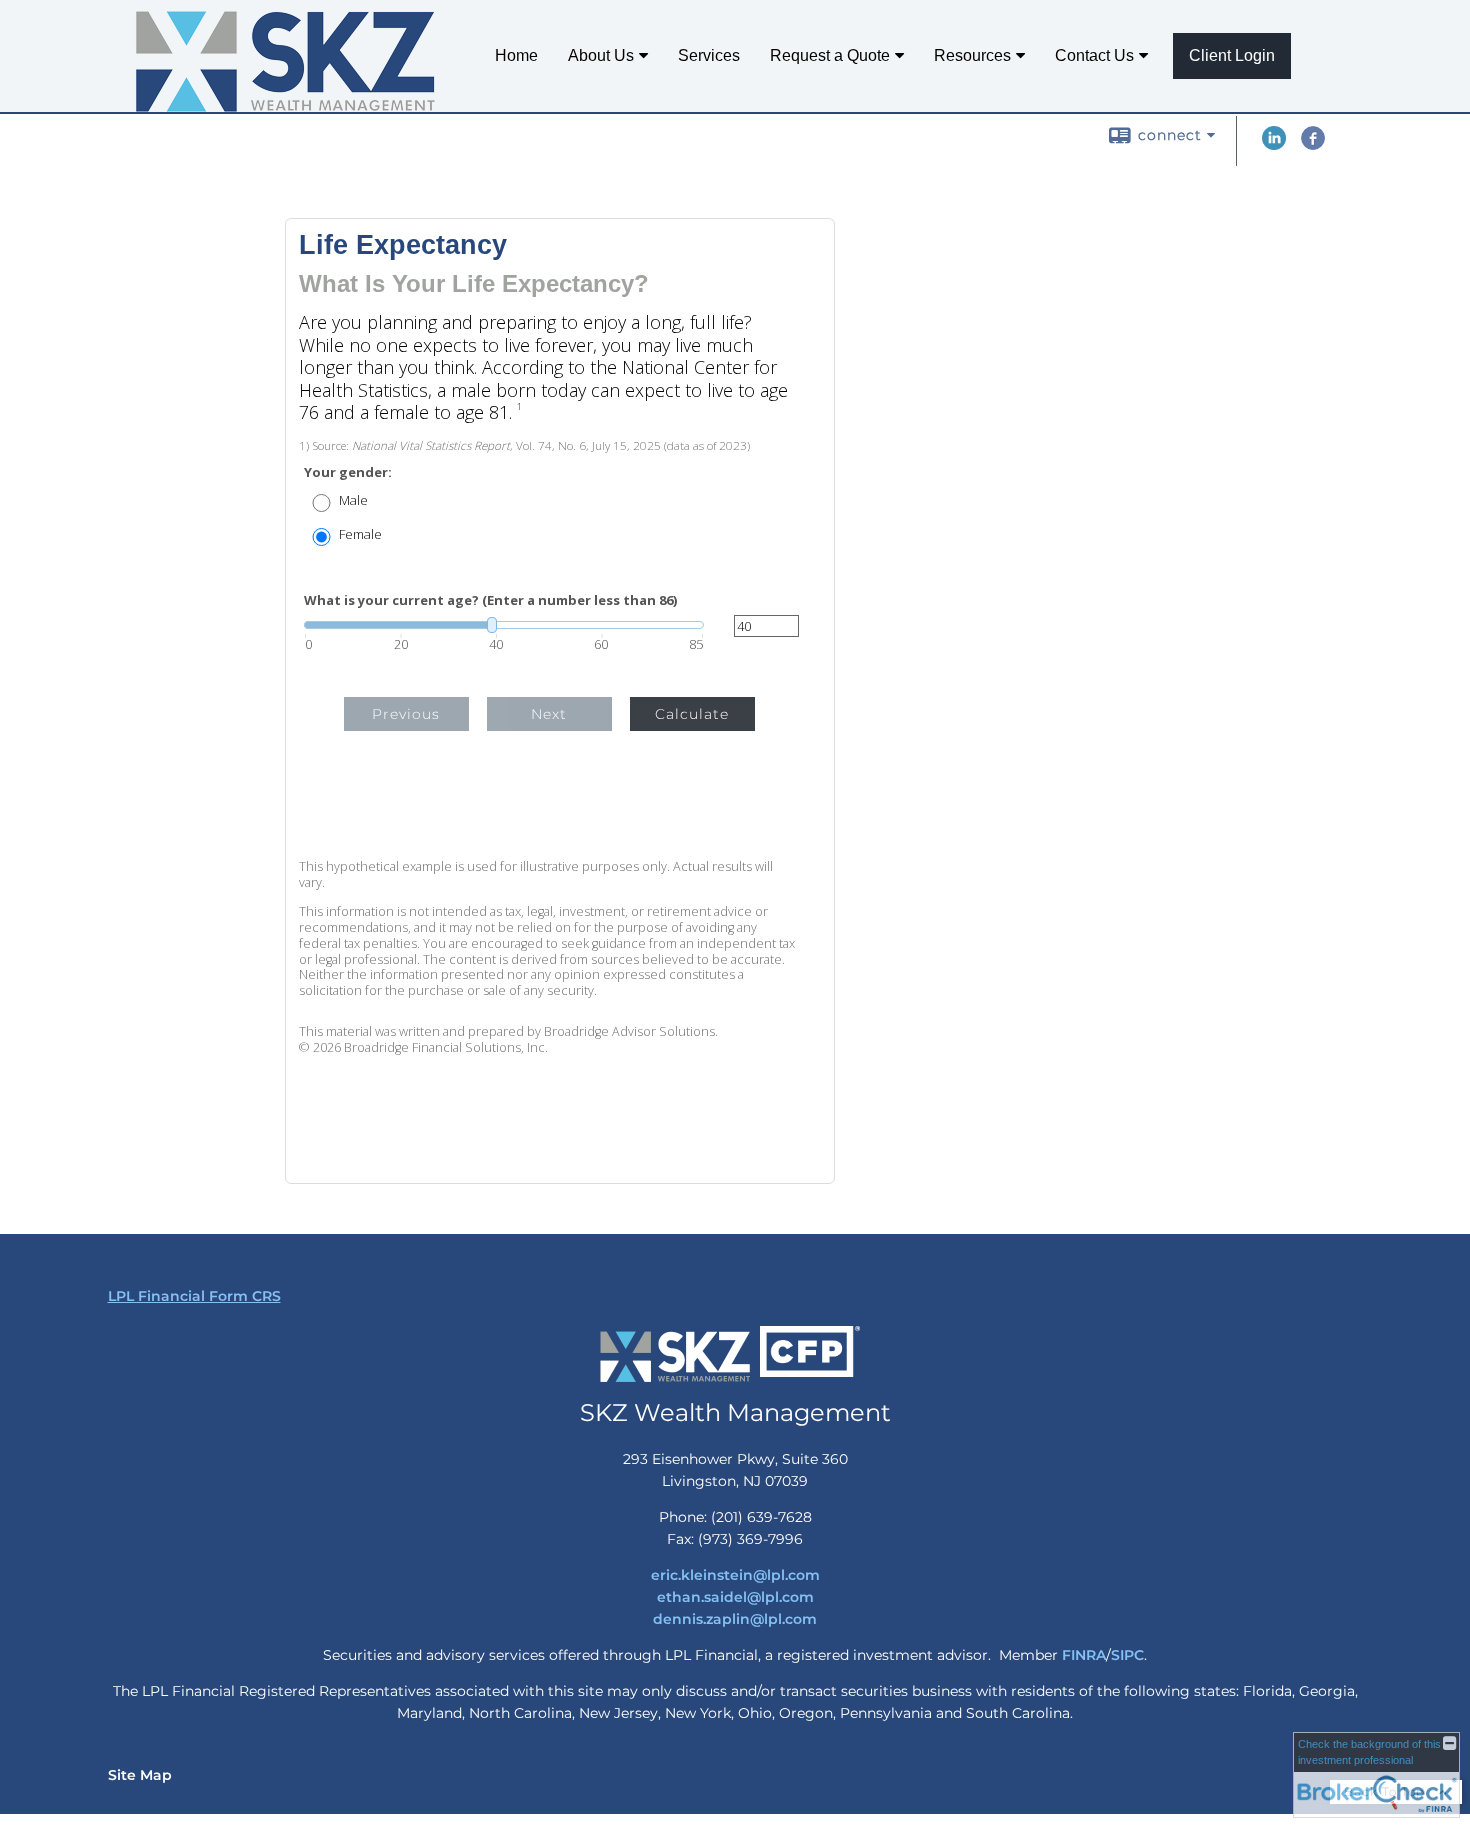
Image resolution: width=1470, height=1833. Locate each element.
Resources (972, 55)
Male (353, 500)
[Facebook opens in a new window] (1313, 145)
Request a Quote (830, 55)
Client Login (1232, 55)
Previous (406, 714)
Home (516, 55)
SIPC (1127, 1655)
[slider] (504, 625)
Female (360, 534)
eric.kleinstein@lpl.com (735, 1575)
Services (709, 55)
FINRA (1084, 1655)
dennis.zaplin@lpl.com (735, 1619)
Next (549, 714)
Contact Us (1094, 55)
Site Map (140, 1775)
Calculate (692, 714)
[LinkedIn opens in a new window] (1274, 145)
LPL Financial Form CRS (194, 1296)
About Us (601, 55)
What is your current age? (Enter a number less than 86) (490, 600)
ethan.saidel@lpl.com (735, 1597)
